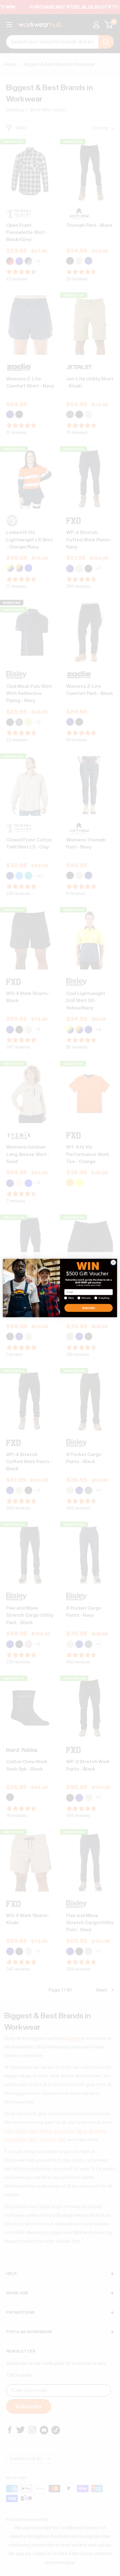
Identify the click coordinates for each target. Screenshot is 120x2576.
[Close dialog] (113, 1263)
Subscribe (88, 1308)
